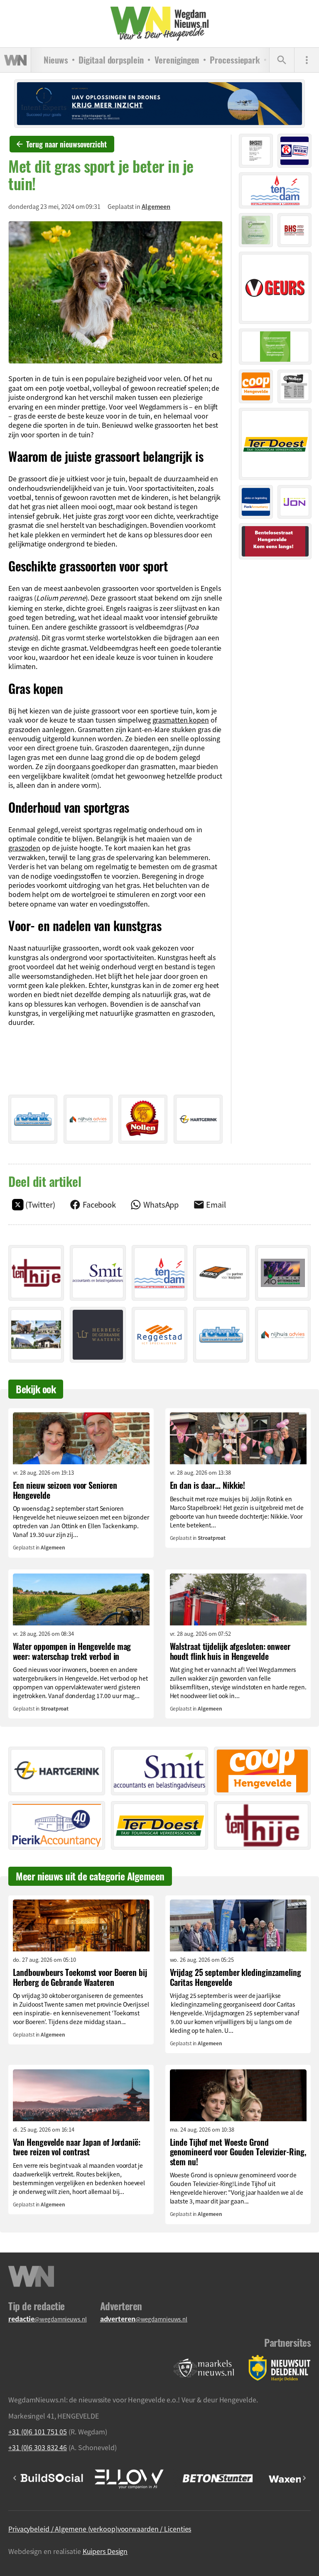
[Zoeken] (282, 60)
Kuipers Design (105, 2551)
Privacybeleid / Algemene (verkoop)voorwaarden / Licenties (100, 2529)
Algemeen (156, 206)
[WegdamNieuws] (160, 24)
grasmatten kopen (181, 720)
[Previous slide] (15, 2478)
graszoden (24, 848)
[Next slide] (304, 2478)
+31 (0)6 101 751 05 (38, 2431)
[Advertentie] (33, 1119)
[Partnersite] (204, 2368)
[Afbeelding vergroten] (115, 293)
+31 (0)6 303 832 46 (38, 2447)
